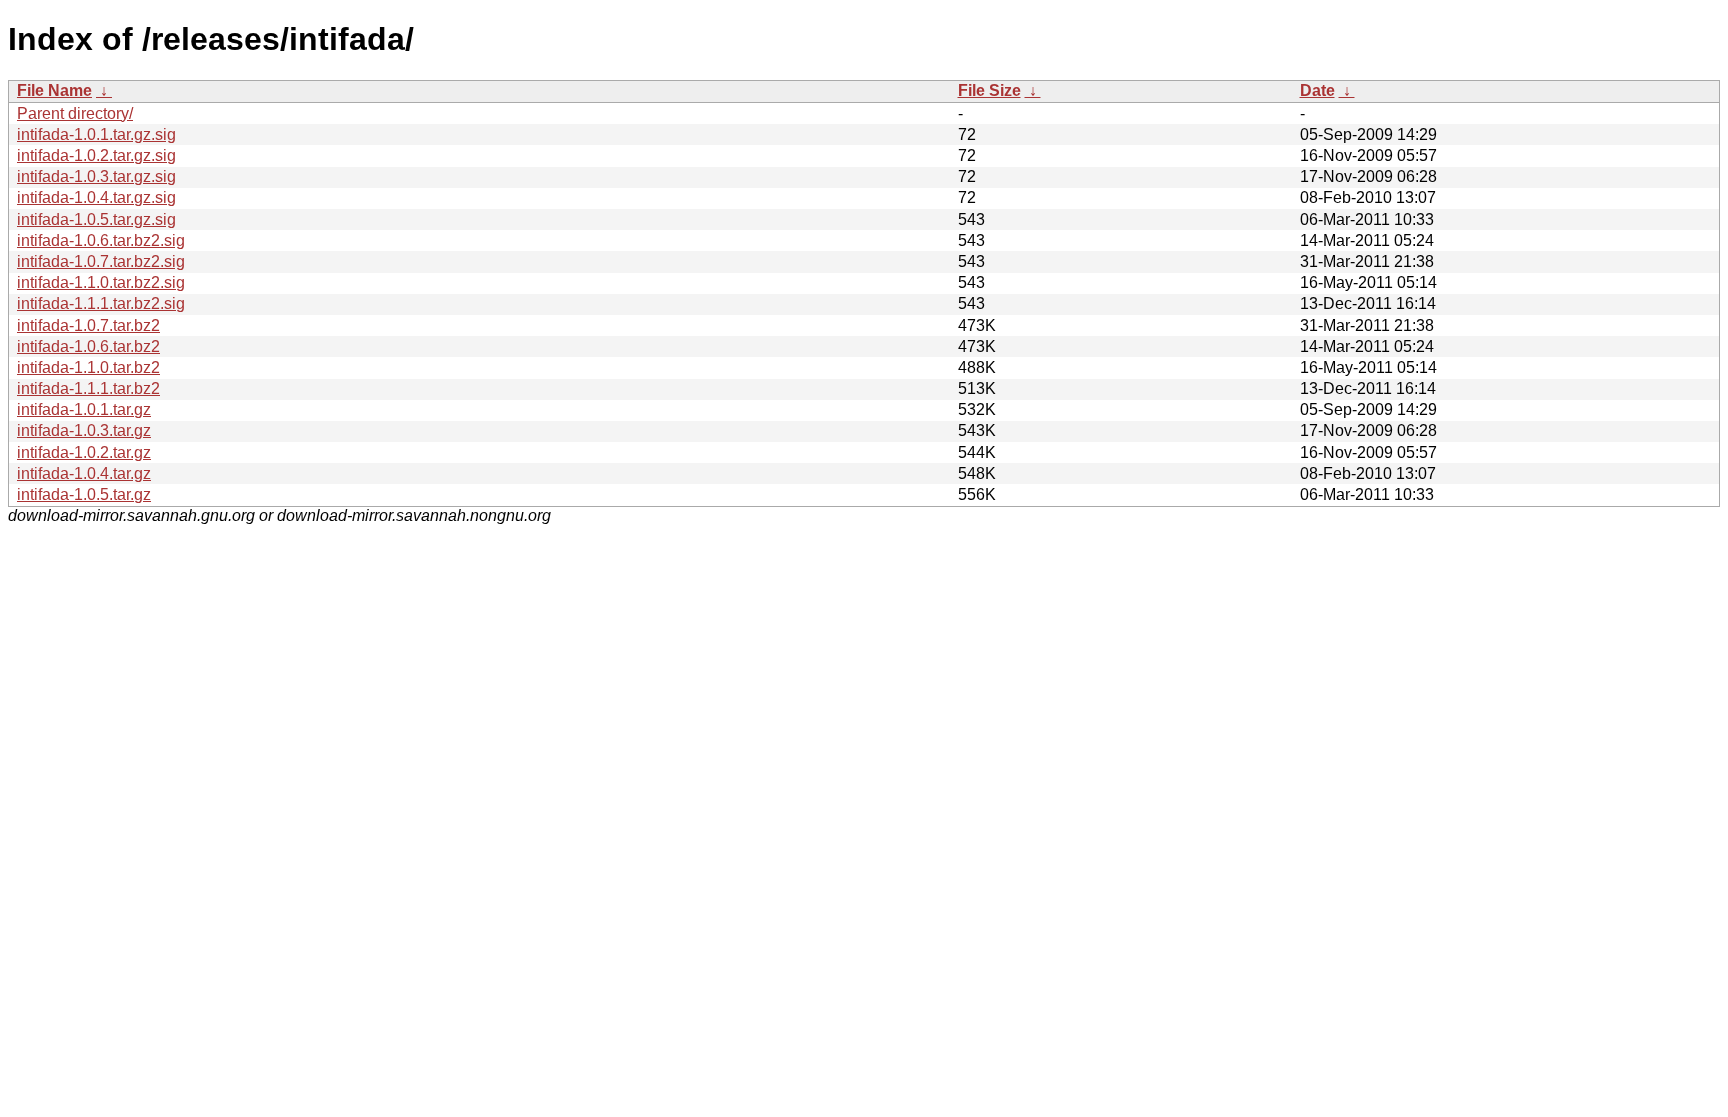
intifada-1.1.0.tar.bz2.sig (101, 282)
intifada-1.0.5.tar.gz (84, 494)
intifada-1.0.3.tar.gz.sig (96, 176)
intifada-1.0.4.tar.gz (84, 473)
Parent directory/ (75, 113)
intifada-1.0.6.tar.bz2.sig (101, 240)
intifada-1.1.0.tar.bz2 (88, 367)
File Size (989, 90)
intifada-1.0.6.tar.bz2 (88, 346)
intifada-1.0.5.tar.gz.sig (96, 219)
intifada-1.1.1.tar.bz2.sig (101, 303)
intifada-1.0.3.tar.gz (84, 430)
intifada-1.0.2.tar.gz (84, 452)
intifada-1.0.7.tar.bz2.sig (101, 261)
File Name (54, 90)
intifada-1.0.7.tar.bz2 (88, 325)
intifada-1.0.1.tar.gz (84, 409)
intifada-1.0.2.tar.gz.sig (96, 155)
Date (1317, 90)
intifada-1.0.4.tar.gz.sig (96, 197)
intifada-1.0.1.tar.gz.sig (96, 134)
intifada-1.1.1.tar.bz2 (88, 388)
